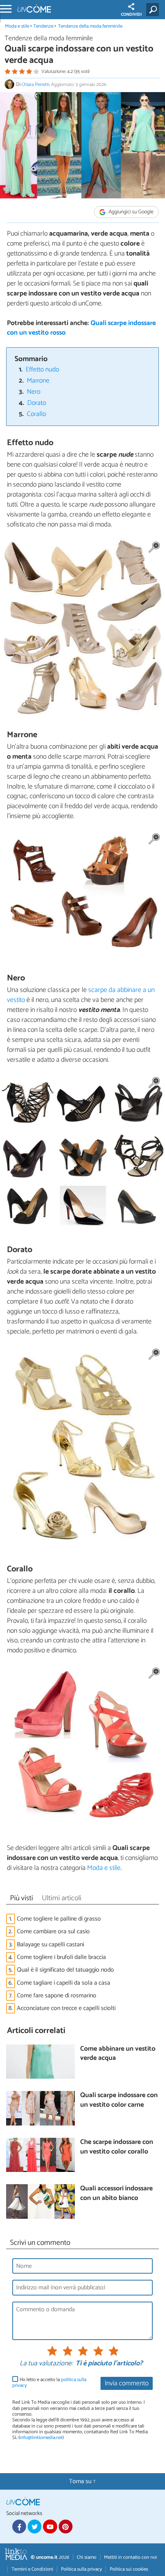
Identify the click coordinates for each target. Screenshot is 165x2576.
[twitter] (35, 2526)
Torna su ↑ (82, 2481)
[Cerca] (154, 10)
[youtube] (50, 2526)
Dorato (37, 403)
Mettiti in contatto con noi (130, 2557)
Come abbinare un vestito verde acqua (118, 2054)
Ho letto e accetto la (49, 2383)
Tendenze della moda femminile (90, 26)
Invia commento (127, 2384)
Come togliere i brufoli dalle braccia (61, 1957)
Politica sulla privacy (82, 2569)
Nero (34, 392)
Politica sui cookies (129, 2569)
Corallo (36, 414)
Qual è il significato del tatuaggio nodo (65, 1970)
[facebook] (19, 2526)
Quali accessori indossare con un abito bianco (116, 2194)
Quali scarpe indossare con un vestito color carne (119, 2100)
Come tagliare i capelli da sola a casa (64, 1983)
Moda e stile (17, 26)
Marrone (38, 381)
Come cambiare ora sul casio (53, 1932)
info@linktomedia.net (41, 2438)
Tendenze (43, 26)
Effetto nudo (42, 370)
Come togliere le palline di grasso (59, 1919)
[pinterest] (66, 2526)
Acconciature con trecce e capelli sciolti (66, 2008)
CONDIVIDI (131, 15)
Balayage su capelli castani (50, 1945)
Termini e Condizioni (32, 2569)
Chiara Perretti (35, 85)
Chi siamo (87, 2557)
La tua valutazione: (46, 2364)
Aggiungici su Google (130, 212)
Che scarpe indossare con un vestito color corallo (117, 2147)
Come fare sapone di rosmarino (57, 1996)
